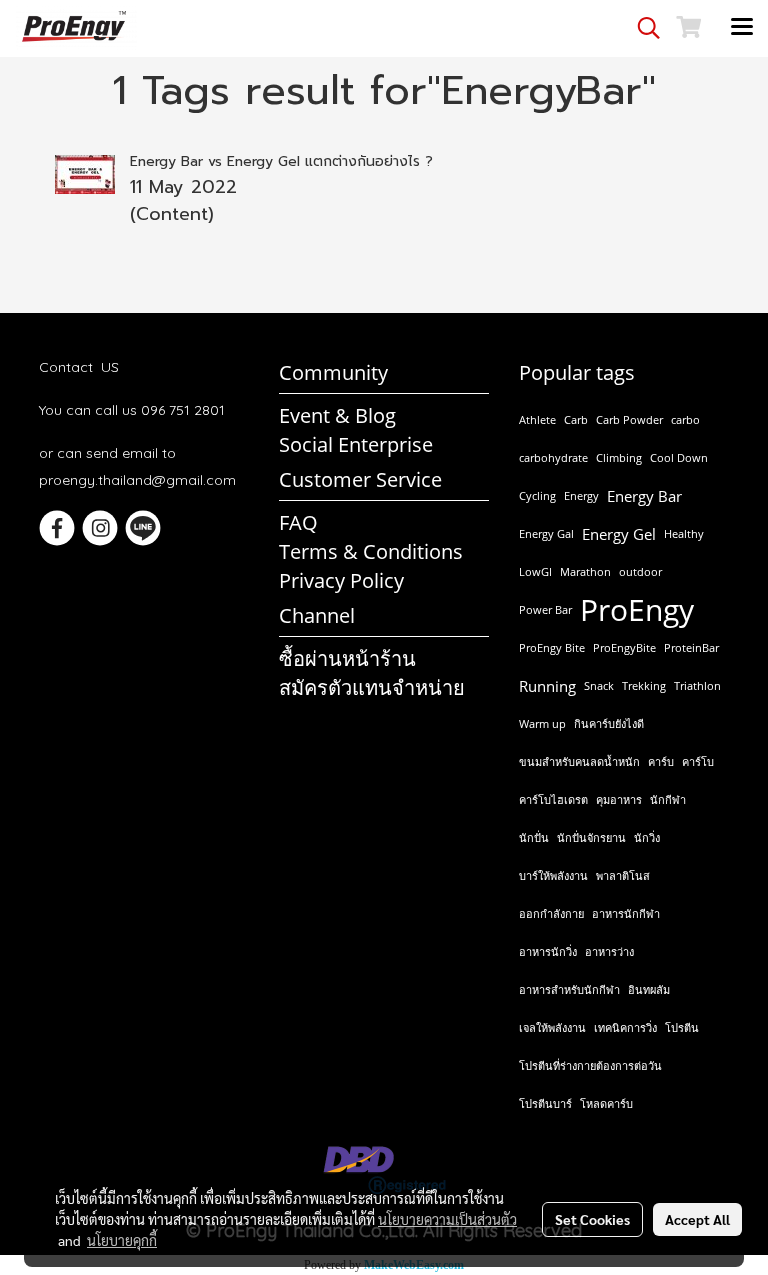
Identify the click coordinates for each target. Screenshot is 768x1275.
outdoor (640, 571)
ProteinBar (691, 647)
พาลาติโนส (623, 875)
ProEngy (637, 610)
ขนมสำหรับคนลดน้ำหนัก (579, 761)
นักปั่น (534, 837)
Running (547, 686)
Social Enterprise (356, 444)
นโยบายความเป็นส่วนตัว (447, 1219)
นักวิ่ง (647, 837)
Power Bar (545, 609)
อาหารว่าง (609, 951)
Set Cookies (592, 1219)
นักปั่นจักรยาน (591, 837)
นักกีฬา (668, 799)
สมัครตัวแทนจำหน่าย (372, 687)
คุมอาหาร (619, 799)
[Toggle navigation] (742, 28)
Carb (576, 419)
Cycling (537, 495)
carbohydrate (553, 457)
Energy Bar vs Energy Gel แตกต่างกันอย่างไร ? (281, 161)
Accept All (697, 1219)
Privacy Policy (341, 580)
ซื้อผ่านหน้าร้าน (347, 658)
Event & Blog (337, 415)
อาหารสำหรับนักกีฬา (569, 989)
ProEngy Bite (552, 647)
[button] (642, 28)
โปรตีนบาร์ (545, 1103)
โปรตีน (682, 1027)
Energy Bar (644, 496)
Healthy (684, 533)
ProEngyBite (624, 647)
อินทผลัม (649, 989)
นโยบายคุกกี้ (122, 1240)
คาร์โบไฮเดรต (553, 799)
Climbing (619, 457)
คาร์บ (661, 761)
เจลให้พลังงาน (552, 1027)
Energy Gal (546, 533)
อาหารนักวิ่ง (548, 951)
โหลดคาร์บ (606, 1103)
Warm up (542, 723)
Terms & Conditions (371, 551)
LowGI (535, 571)
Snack (599, 685)
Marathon (585, 571)
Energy (581, 495)
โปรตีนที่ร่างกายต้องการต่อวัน (590, 1065)
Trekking (644, 685)
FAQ (298, 522)
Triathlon (697, 685)
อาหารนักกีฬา (626, 913)
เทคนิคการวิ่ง (625, 1027)
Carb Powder (629, 419)
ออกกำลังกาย (551, 913)
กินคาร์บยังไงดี (609, 723)
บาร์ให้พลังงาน (553, 875)
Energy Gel (619, 534)
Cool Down (679, 457)
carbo (685, 419)
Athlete (537, 419)
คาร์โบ (698, 761)
